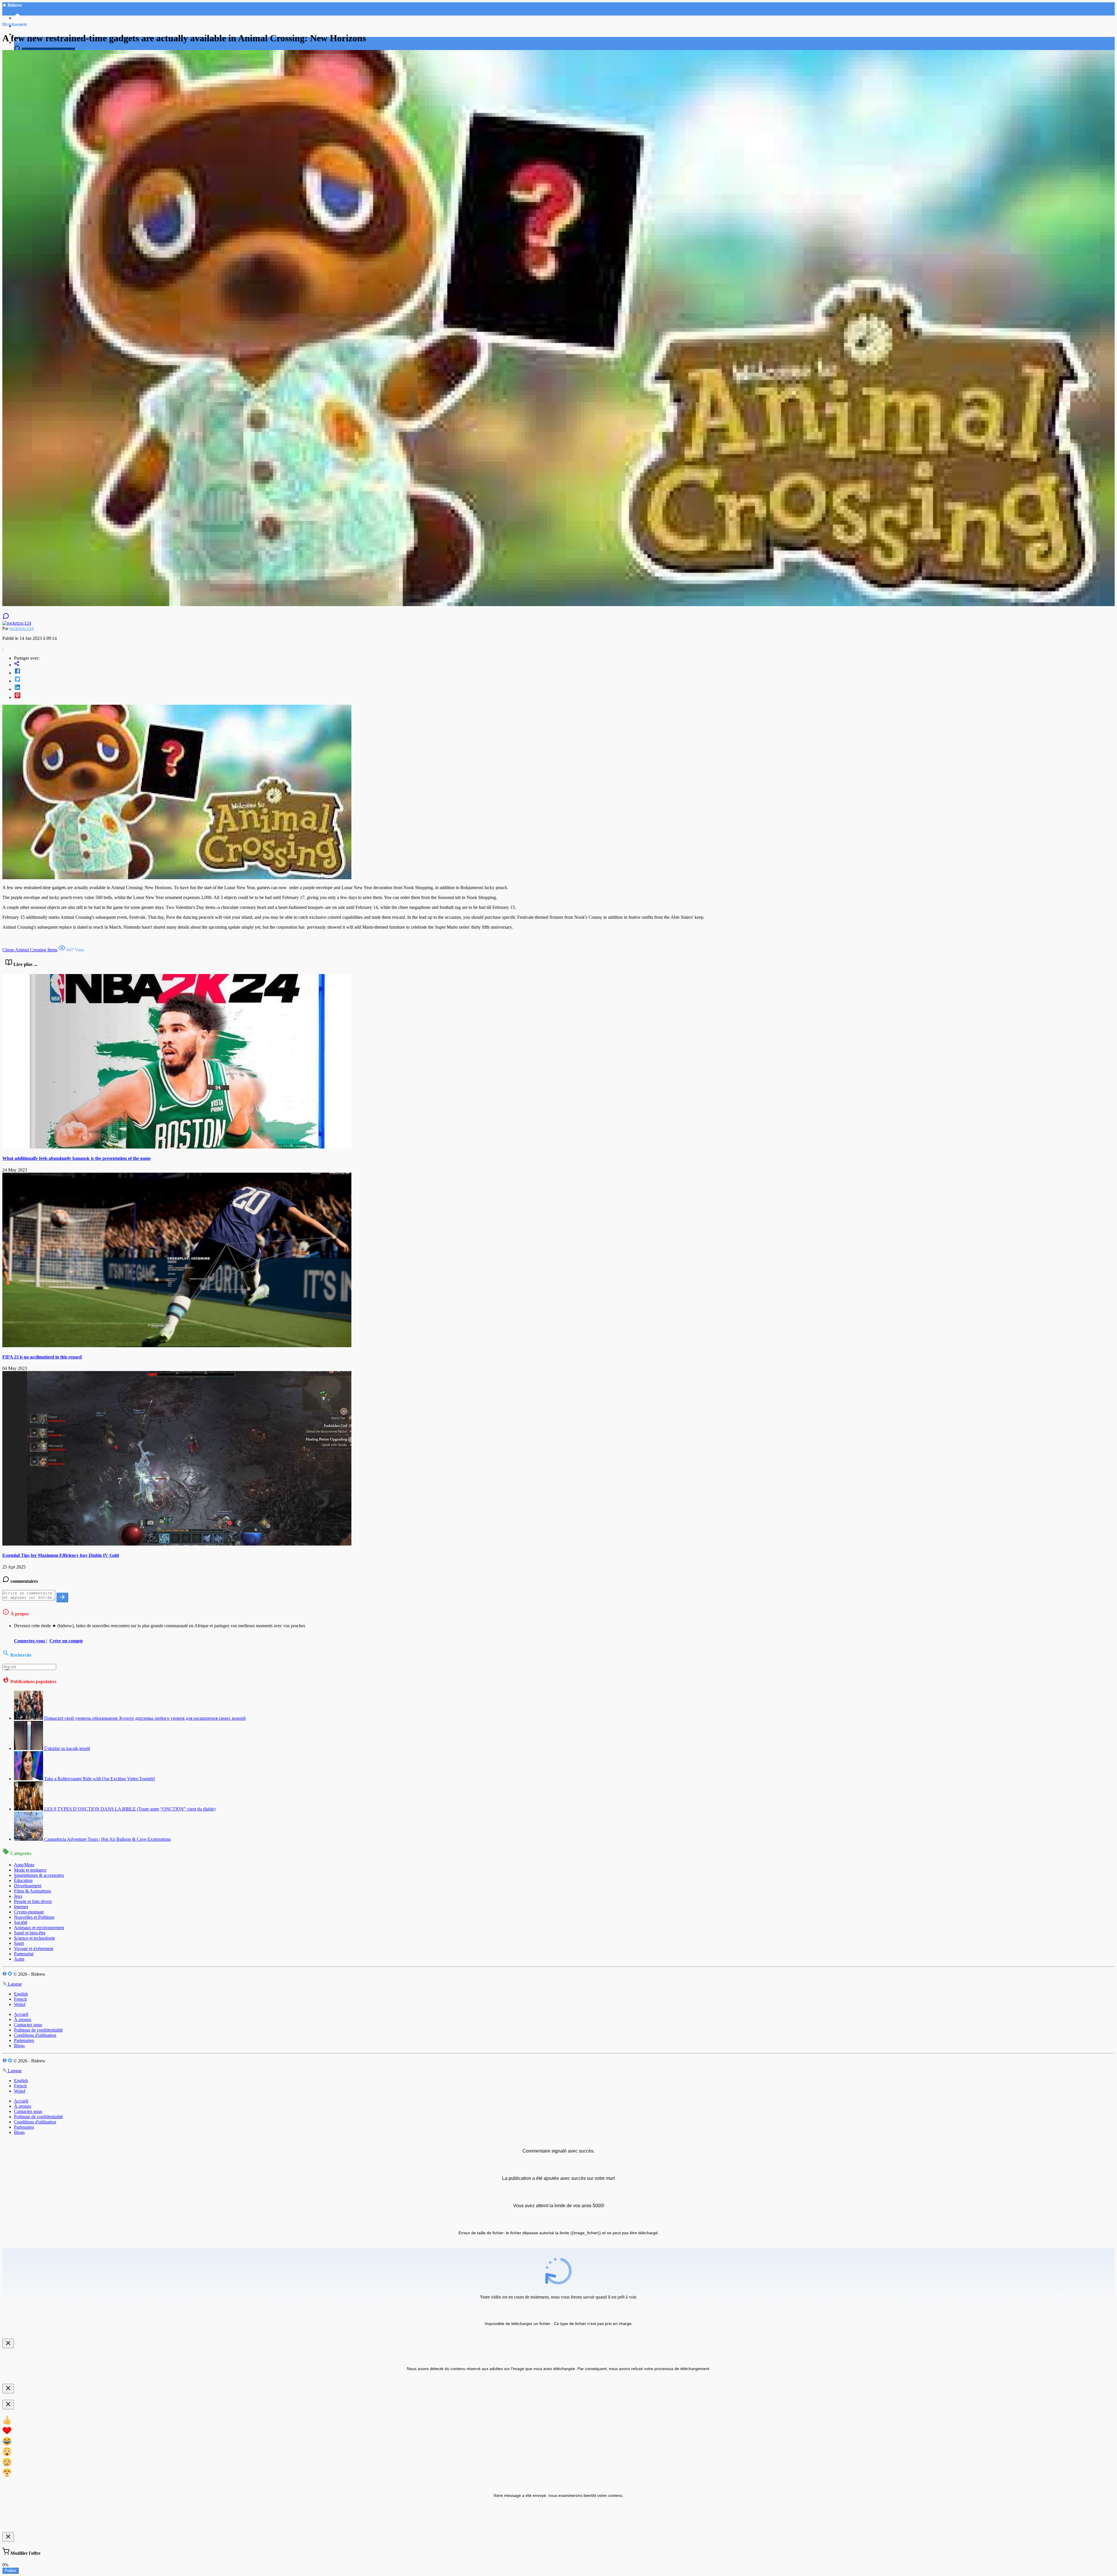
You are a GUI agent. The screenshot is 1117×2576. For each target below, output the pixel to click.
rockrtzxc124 (22, 628)
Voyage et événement (34, 1949)
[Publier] (62, 1597)
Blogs (19, 2046)
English (21, 1994)
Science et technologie (34, 1938)
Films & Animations (32, 1891)
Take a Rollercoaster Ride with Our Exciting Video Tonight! (100, 1779)
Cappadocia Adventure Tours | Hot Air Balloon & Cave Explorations (107, 1839)
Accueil (21, 2014)
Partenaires (24, 2040)
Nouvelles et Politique (34, 1917)
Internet (21, 1907)
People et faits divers (33, 1901)
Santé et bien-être (30, 1933)
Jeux (18, 1896)
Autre (19, 1959)
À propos (23, 2019)
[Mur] (564, 664)
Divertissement (28, 1886)
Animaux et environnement (39, 1928)
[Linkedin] (564, 688)
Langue (14, 1984)
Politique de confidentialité (38, 2030)
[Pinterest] (564, 696)
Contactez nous (28, 2025)
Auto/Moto (24, 1865)
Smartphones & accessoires (39, 1875)
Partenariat (24, 1954)
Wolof (20, 2004)
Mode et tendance (30, 1870)
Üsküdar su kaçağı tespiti (67, 1748)
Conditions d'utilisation (35, 2035)
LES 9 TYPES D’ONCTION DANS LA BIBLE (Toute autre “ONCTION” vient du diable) (130, 1809)
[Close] (8, 2343)
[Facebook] (564, 672)
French (20, 1999)
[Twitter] (564, 680)
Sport (19, 1943)
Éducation (23, 1880)
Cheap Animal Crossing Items (30, 950)
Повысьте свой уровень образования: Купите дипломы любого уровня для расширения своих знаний (145, 1718)
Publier (10, 2571)
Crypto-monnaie (29, 1912)
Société (21, 1922)
